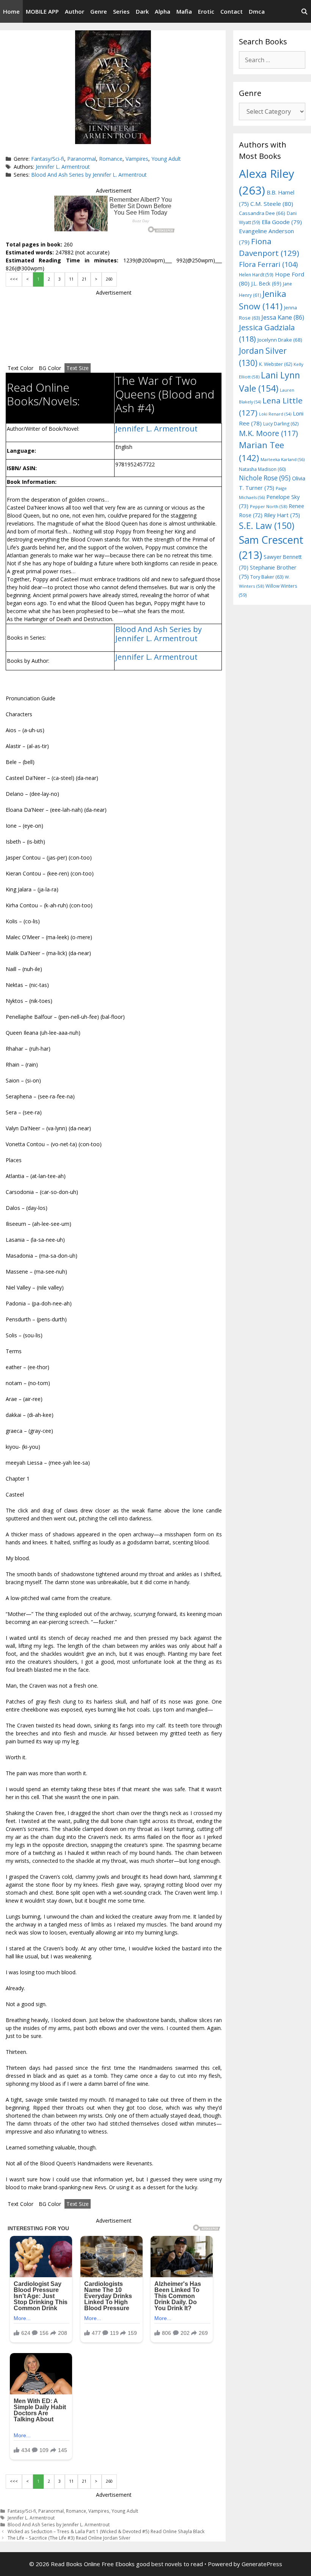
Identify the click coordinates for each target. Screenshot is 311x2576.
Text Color (20, 368)
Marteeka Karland (283, 459)
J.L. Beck (266, 283)
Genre (99, 11)
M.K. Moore (268, 433)
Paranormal (82, 159)
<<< (14, 279)
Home (11, 11)
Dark (142, 11)
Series (121, 11)
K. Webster (276, 364)
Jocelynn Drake (280, 340)
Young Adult (166, 159)
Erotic (206, 11)
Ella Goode (282, 222)
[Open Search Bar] (304, 11)
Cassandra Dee (262, 213)
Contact (232, 11)
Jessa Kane (283, 317)
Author (75, 11)
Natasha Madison (262, 469)
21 (84, 279)
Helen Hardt (256, 275)
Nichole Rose (265, 478)
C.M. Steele (272, 204)
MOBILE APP (42, 11)
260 (109, 279)
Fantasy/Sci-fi (48, 159)
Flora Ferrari (268, 264)
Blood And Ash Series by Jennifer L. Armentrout (89, 175)
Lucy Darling (281, 424)
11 (71, 279)
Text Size (78, 368)
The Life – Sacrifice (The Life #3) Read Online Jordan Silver (69, 2538)
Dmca (257, 11)
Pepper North (269, 506)
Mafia (184, 11)
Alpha (163, 11)
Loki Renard (275, 414)
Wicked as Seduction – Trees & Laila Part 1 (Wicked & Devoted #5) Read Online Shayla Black (106, 2531)
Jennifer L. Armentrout (63, 167)
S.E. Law (267, 526)
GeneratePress (262, 2564)
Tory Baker (267, 577)
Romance (111, 159)
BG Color (50, 368)
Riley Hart (282, 515)
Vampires (137, 159)
